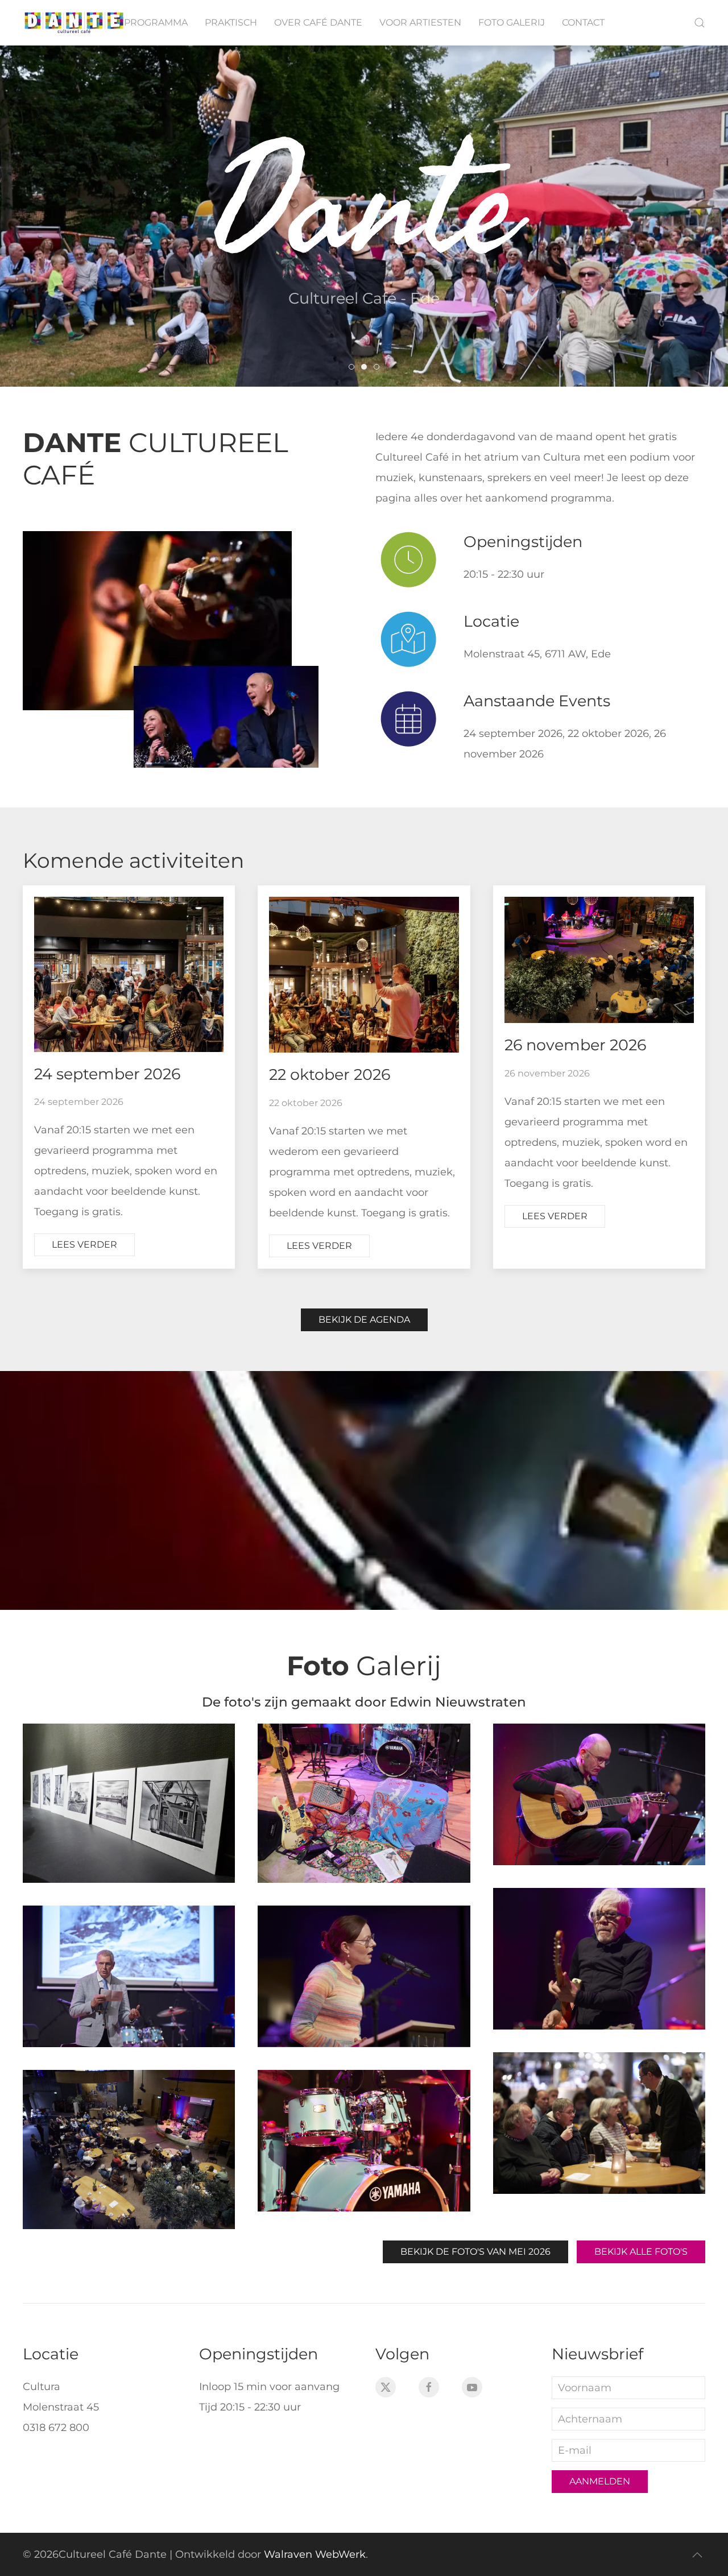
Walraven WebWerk (315, 2554)
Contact (583, 22)
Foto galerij (512, 22)
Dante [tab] (354, 369)
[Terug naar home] (74, 23)
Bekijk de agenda (364, 1320)
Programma (156, 22)
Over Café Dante (318, 22)
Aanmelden (600, 2481)
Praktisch (231, 22)
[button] (700, 23)
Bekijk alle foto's (641, 2252)
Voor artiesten (420, 22)
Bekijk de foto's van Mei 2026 (475, 2252)
